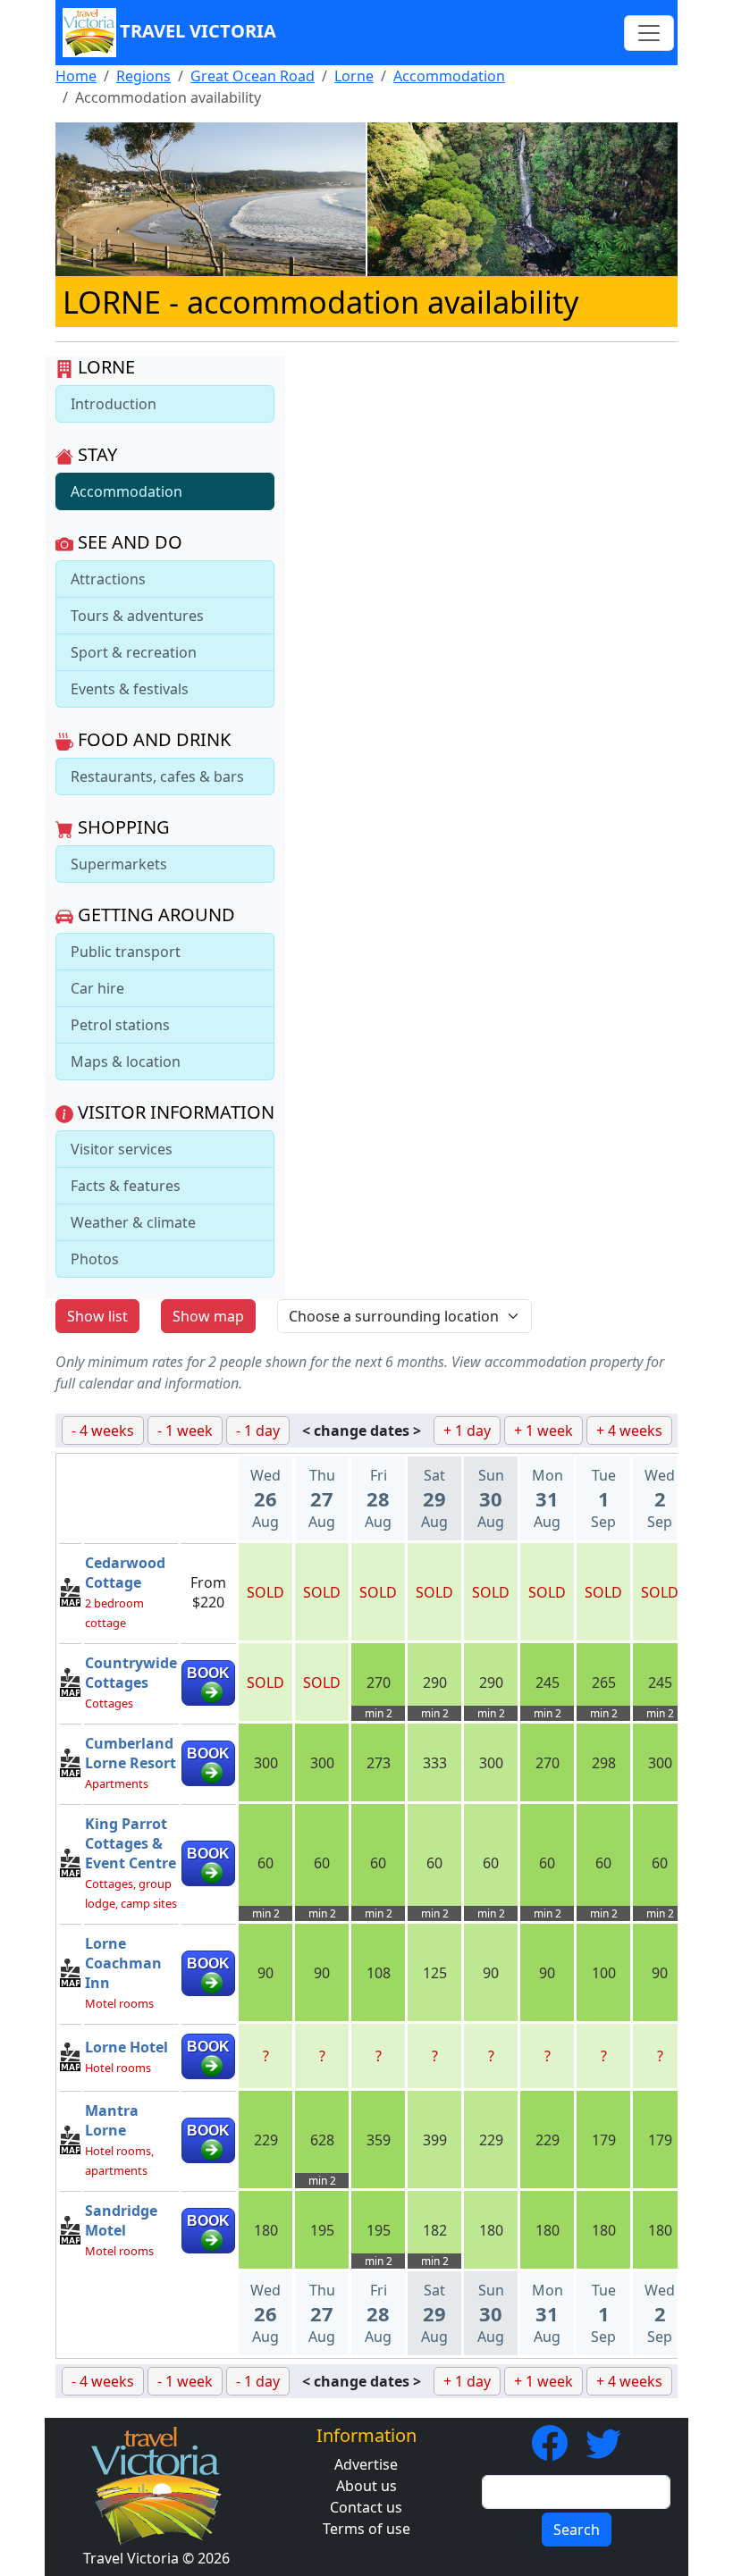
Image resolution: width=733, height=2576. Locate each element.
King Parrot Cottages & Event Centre (131, 1843)
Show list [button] (97, 1316)
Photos (95, 1259)
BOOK (208, 1673)
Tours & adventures (137, 616)
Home (76, 76)
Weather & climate (133, 1222)
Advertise (366, 2464)
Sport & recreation (134, 652)
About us (366, 2486)
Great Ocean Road (253, 76)
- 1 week (185, 1431)
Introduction (114, 404)
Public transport (126, 952)
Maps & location (126, 1061)
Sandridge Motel (121, 2220)
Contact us (366, 2507)
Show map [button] (208, 1316)
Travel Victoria (198, 31)
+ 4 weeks (629, 1431)
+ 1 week (543, 1431)
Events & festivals (130, 689)
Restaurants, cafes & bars (157, 776)
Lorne (354, 76)
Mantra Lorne (112, 2120)
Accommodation (449, 76)
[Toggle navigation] (649, 33)
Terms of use (366, 2529)
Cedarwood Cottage (125, 1573)
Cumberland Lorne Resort (131, 1753)
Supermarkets (119, 864)
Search (577, 2530)
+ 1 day (467, 1431)
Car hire (97, 988)
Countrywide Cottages (131, 1673)
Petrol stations (120, 1025)
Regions (143, 76)
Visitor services (122, 1149)
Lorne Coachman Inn (123, 1963)
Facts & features (126, 1186)
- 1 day (258, 1431)
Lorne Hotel (126, 2047)
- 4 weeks (103, 1431)
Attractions (108, 579)
